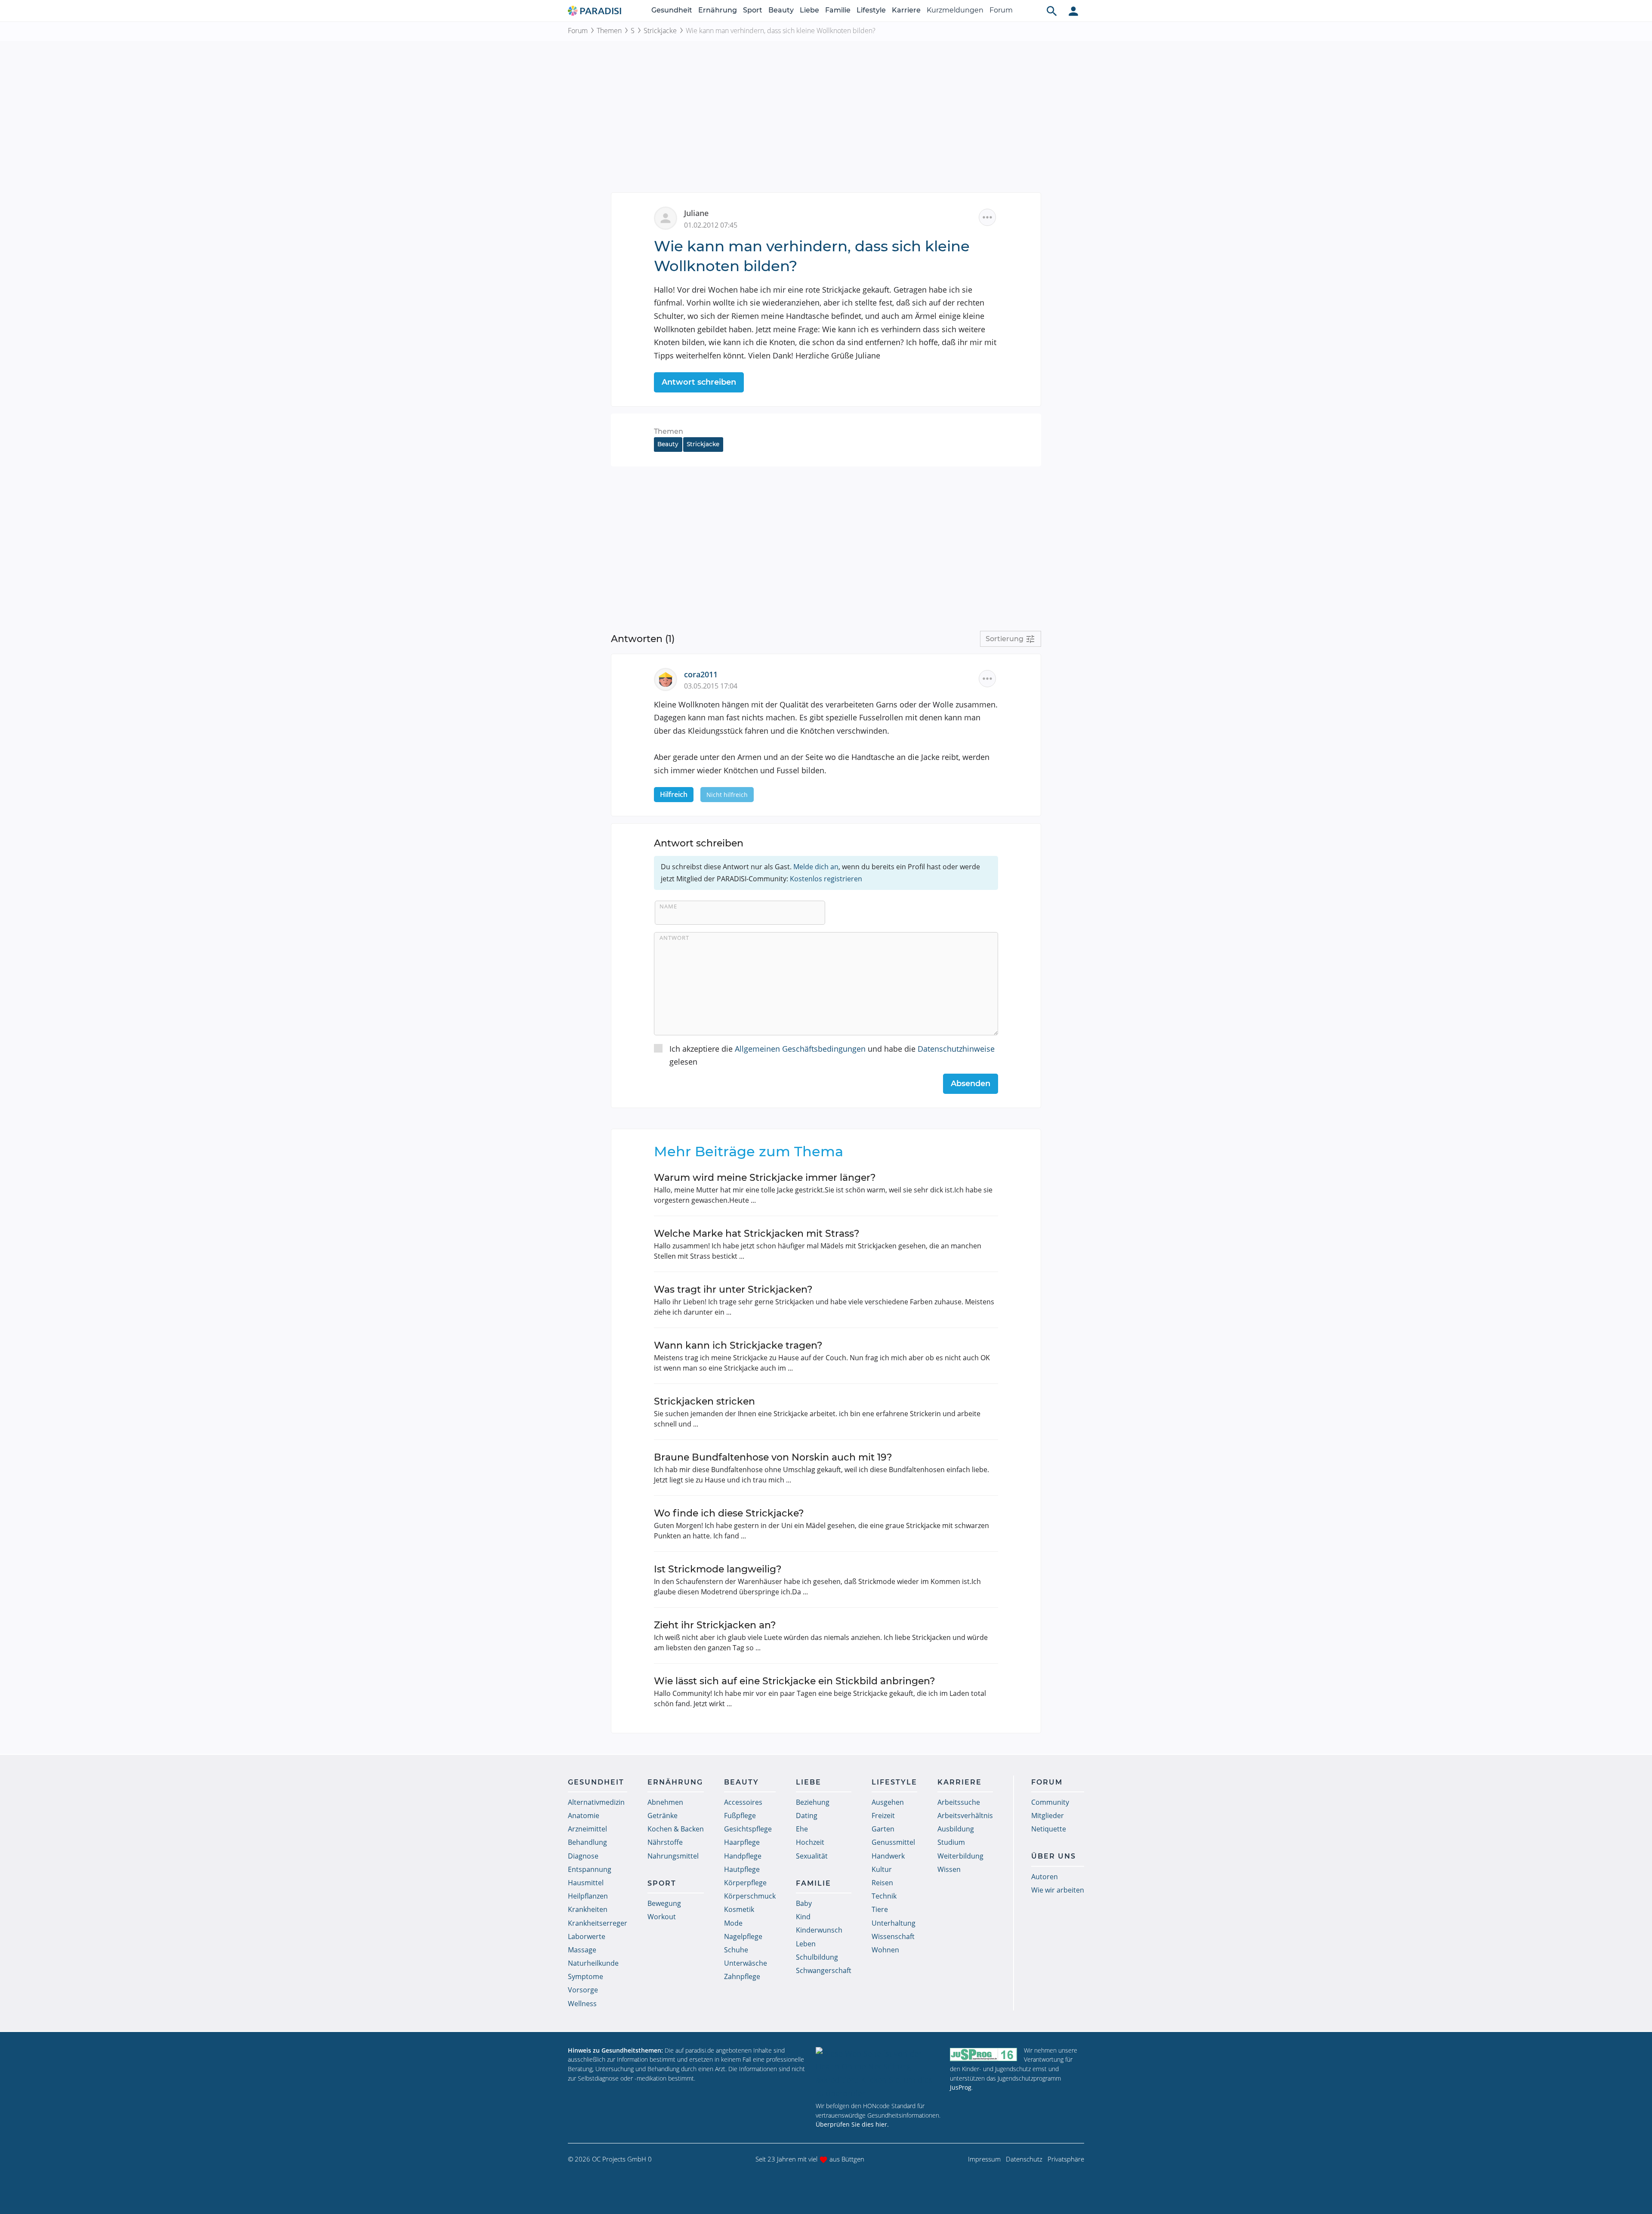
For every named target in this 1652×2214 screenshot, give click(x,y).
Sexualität (812, 1856)
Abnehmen (665, 1802)
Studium (951, 1842)
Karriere (906, 10)
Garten (883, 1829)
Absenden (971, 1084)
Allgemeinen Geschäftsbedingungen (800, 1049)
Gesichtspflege (748, 1829)
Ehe (802, 1829)
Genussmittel (893, 1842)
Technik (884, 1896)
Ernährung (718, 10)
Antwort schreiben (699, 382)
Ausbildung (956, 1829)
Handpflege (743, 1856)
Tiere (880, 1909)
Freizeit (883, 1816)
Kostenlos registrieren (826, 879)
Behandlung (587, 1842)
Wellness (582, 2004)
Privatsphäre (1066, 2159)
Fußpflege (740, 1816)
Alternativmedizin (596, 1802)
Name (668, 906)
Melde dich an (816, 867)
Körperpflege (745, 1883)
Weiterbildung (960, 1856)
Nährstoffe (665, 1842)
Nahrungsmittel (673, 1856)
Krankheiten (588, 1909)
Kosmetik (739, 1909)
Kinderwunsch (819, 1930)
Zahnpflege (742, 1976)
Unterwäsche (746, 1963)
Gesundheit (672, 10)
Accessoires (743, 1802)
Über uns (1054, 1856)
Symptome (586, 1976)
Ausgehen (888, 1802)
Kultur (882, 1869)
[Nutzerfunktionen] (1073, 11)
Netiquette (1049, 1829)
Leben (806, 1944)
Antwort (674, 938)
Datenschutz (1024, 2159)
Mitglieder (1048, 1816)
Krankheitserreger (598, 1923)
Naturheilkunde (593, 1963)
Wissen (949, 1869)
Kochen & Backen (676, 1829)
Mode (733, 1923)
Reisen (882, 1883)
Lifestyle (871, 10)
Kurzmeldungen (955, 10)
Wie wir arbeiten (1058, 1890)
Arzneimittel (587, 1829)
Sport (753, 10)
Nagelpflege (743, 1936)
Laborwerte (587, 1936)
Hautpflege (742, 1869)
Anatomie (584, 1816)
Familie (838, 10)
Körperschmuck (750, 1896)
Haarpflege (742, 1842)
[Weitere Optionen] (987, 217)
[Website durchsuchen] (1052, 11)
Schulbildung (817, 1957)
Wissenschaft (893, 1936)
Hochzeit (810, 1842)
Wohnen (885, 1950)
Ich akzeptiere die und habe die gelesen (832, 1055)
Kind (803, 1917)
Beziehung (813, 1802)
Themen (609, 31)
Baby (804, 1903)
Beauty (781, 10)
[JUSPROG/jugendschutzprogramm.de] (983, 2054)
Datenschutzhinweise (956, 1049)
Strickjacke (660, 31)
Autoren (1045, 1877)
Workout (662, 1917)
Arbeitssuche (959, 1802)
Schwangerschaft (824, 1970)
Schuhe (736, 1950)
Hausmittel (586, 1883)
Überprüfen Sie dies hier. (852, 2124)
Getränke (663, 1816)
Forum (1001, 10)
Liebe (809, 10)
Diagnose (583, 1856)
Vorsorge (583, 1990)
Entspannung (590, 1869)
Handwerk (888, 1856)
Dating (807, 1816)
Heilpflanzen (588, 1896)
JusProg (961, 2087)
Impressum (984, 2159)
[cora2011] (669, 679)
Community (1050, 1802)
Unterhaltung (894, 1923)
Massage (582, 1950)
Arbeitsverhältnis (965, 1816)
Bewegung (664, 1903)
